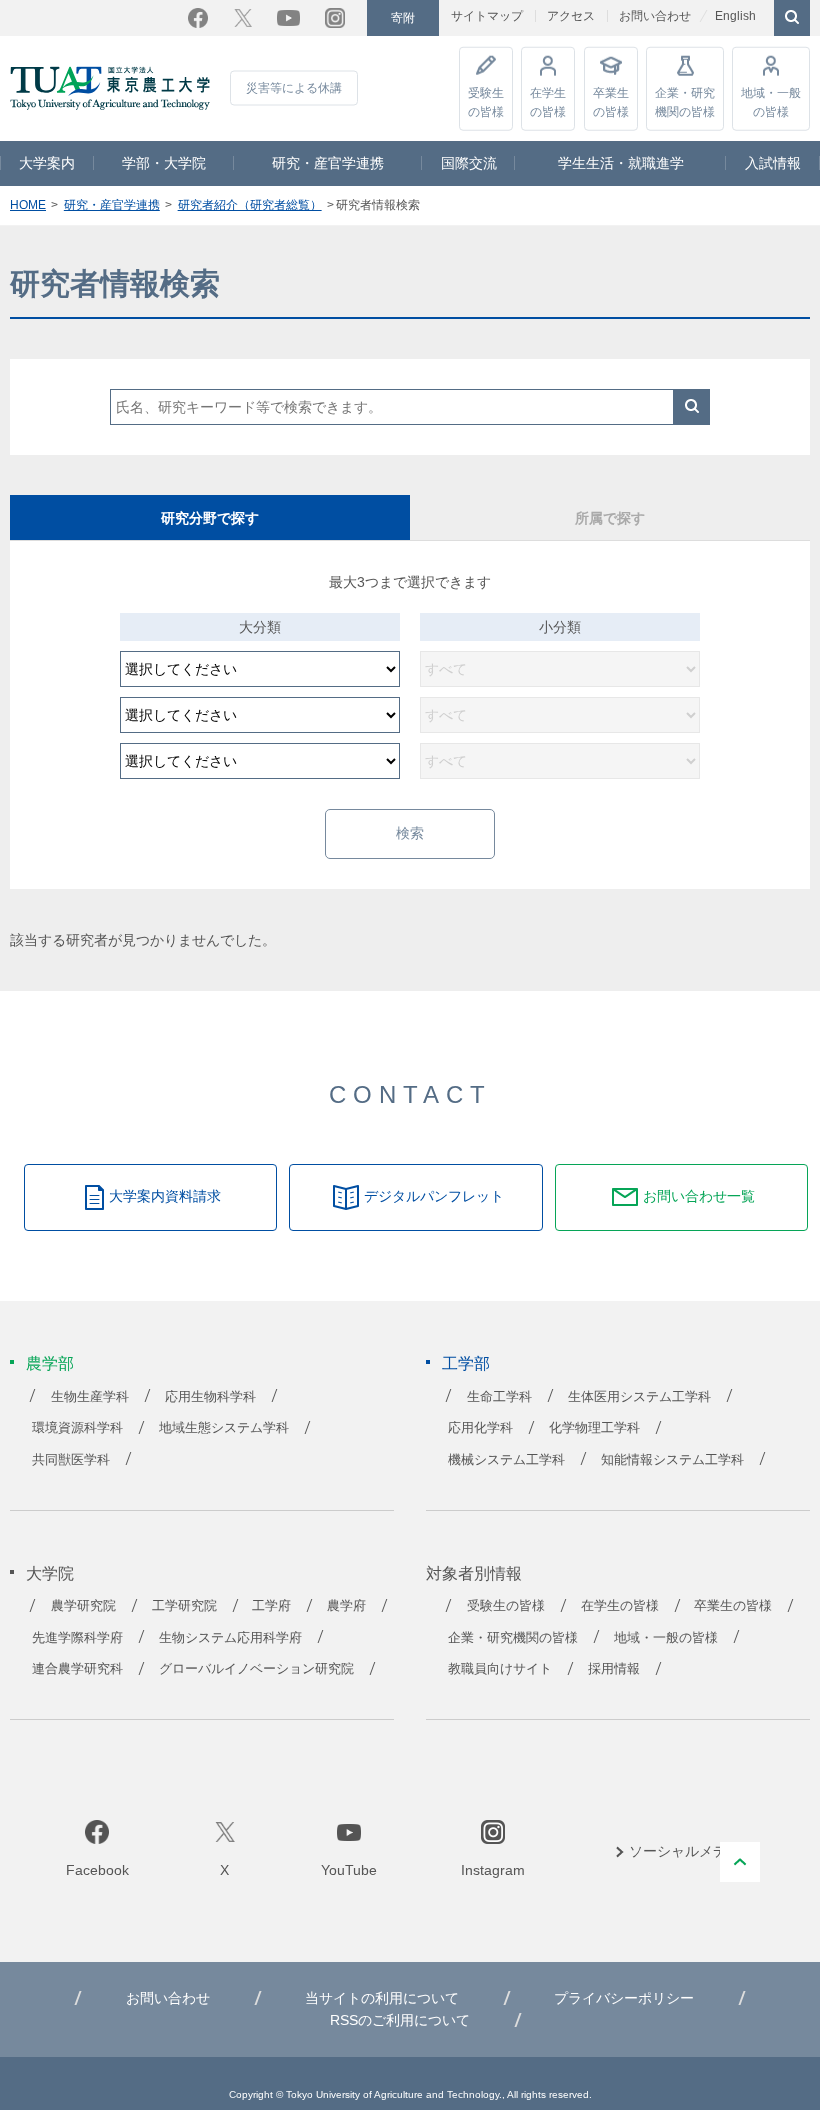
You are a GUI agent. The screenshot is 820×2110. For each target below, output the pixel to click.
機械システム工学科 (506, 1460)
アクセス (571, 16)
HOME (28, 205)
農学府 (346, 1606)
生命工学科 (499, 1397)
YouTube (288, 18)
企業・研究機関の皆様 (685, 101)
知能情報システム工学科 (672, 1460)
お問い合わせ (655, 16)
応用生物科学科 (210, 1397)
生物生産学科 (90, 1397)
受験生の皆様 (486, 101)
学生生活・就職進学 (621, 163)
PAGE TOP (740, 1862)
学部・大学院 (164, 163)
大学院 (50, 1573)
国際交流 (469, 163)
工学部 (466, 1363)
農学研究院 (83, 1606)
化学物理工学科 (594, 1428)
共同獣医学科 (71, 1460)
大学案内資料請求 (165, 1196)
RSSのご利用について (400, 2020)
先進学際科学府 (77, 1638)
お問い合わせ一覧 (699, 1196)
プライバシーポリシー (624, 1998)
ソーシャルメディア (692, 1851)
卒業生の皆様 (611, 101)
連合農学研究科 (77, 1669)
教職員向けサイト (500, 1669)
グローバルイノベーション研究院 (256, 1669)
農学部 (50, 1363)
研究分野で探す (210, 518)
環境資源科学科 (77, 1428)
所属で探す (610, 518)
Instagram (335, 18)
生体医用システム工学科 (639, 1397)
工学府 (271, 1606)
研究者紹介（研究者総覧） (250, 205)
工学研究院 (184, 1606)
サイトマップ (487, 16)
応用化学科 (480, 1428)
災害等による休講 (294, 88)
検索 (692, 407)
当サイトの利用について (382, 1998)
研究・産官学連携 (328, 163)
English (735, 16)
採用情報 (614, 1669)
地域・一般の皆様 (771, 101)
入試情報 (773, 163)
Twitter (243, 18)
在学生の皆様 (548, 101)
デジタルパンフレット (434, 1196)
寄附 (403, 18)
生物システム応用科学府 (230, 1638)
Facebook (198, 18)
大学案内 (47, 163)
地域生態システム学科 (224, 1428)
